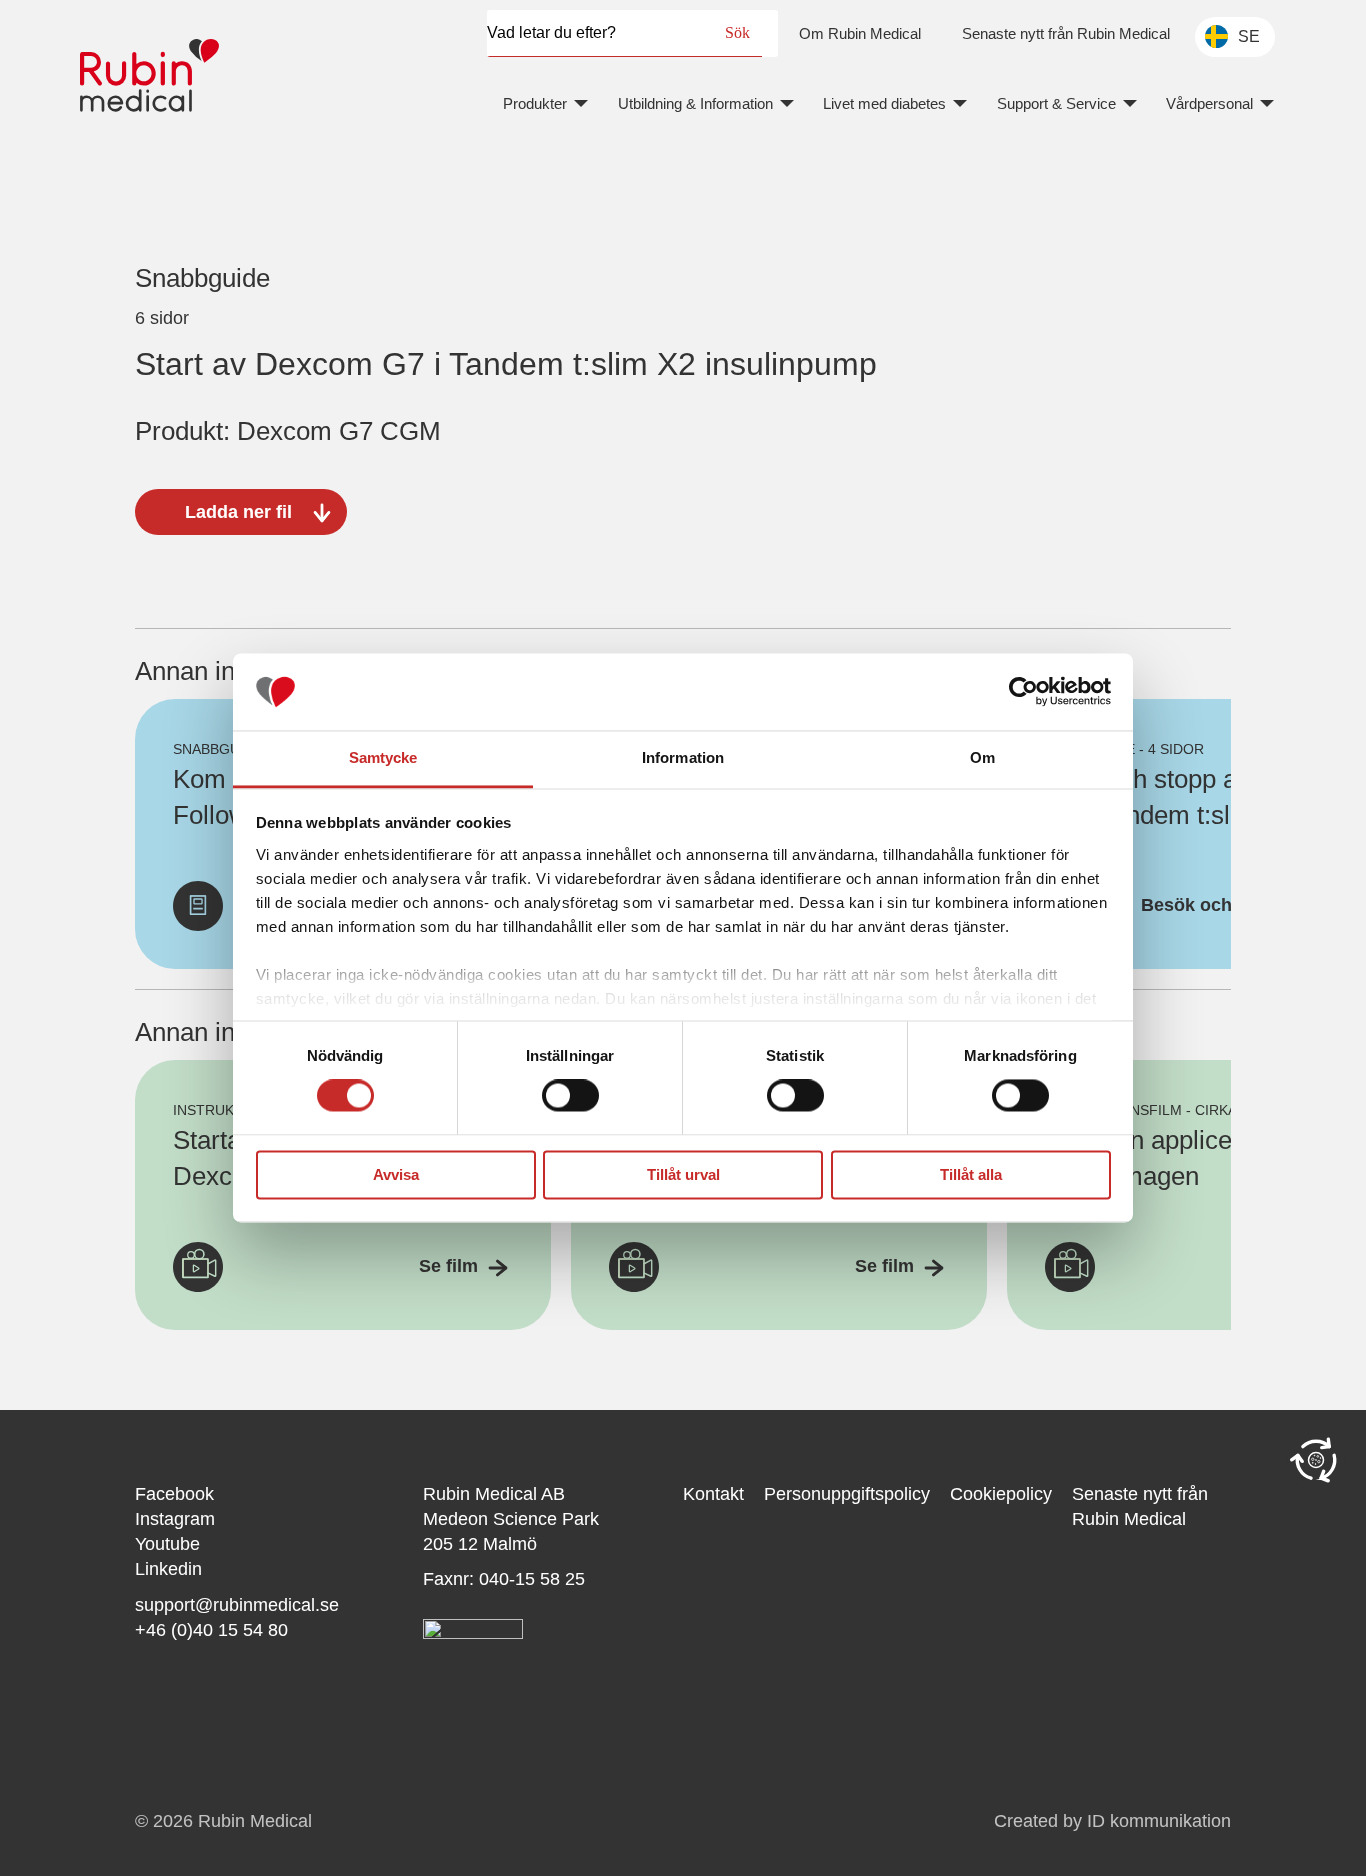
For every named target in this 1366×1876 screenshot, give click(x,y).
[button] (1316, 1460)
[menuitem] (860, 33)
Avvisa (396, 1174)
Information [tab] (683, 757)
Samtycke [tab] (383, 757)
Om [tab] (982, 757)
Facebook (174, 1494)
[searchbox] (600, 33)
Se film (448, 1266)
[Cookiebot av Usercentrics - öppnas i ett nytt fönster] (1023, 692)
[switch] (570, 1096)
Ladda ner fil (238, 512)
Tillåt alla (971, 1174)
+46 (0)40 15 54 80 (211, 1630)
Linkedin (168, 1569)
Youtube (167, 1544)
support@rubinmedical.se (237, 1605)
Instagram (175, 1519)
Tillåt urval (683, 1174)
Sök (737, 32)
